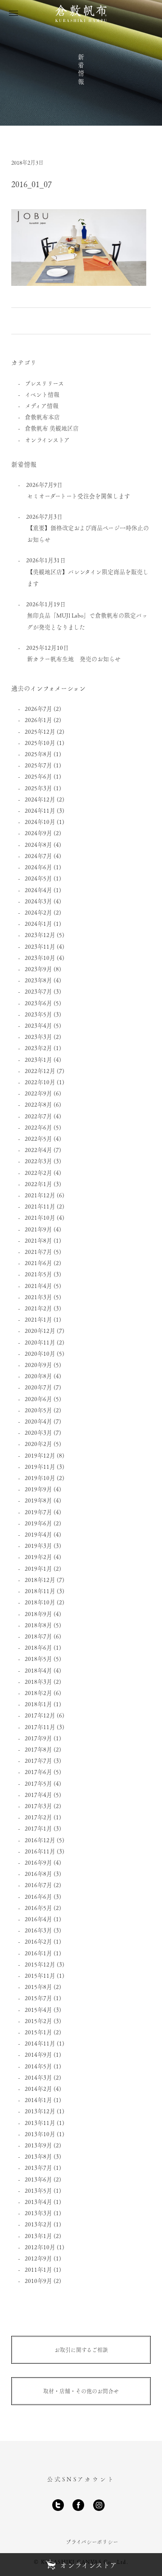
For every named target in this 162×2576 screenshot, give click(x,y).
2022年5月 (38, 1138)
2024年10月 (40, 821)
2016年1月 (38, 1953)
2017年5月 (38, 1783)
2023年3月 (38, 1036)
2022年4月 (38, 1150)
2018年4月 (38, 1670)
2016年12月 (40, 1840)
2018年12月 (40, 1579)
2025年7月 (38, 765)
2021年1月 (38, 1319)
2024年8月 (38, 844)
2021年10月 (40, 1217)
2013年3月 (38, 2213)
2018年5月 (38, 1658)
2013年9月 (38, 2145)
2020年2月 (38, 1444)
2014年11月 (40, 2043)
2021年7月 (38, 1251)
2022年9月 (38, 1093)
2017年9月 (38, 1738)
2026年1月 (38, 720)
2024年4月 (38, 890)
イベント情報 (42, 394)
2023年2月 (38, 1048)
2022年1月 (38, 1184)
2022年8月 (38, 1104)
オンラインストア (47, 440)
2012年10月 (40, 2247)
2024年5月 (38, 878)
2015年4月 (38, 2009)
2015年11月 (40, 1975)
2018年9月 (38, 1614)
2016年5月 (38, 1908)
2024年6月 (38, 867)
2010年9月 (38, 2280)
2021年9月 (38, 1229)
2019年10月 (40, 1478)
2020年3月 (38, 1432)
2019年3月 (38, 1545)
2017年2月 (38, 1817)
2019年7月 (38, 1512)
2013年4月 (38, 2201)
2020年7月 (38, 1387)
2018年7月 (38, 1636)
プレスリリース (44, 383)
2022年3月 (38, 1161)
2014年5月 (38, 2066)
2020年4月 (38, 1421)
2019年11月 (40, 1466)
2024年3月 (38, 901)
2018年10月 (40, 1602)
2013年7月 (38, 2167)
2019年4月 (38, 1534)
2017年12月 (40, 1715)
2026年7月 (38, 708)
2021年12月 (40, 1195)
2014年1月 (38, 2100)
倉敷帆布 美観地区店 (52, 428)
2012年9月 (38, 2258)
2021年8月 (38, 1240)
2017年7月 (38, 1760)
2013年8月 (38, 2156)
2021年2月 (38, 1308)
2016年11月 (40, 1851)
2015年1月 (38, 2032)
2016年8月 (38, 1873)
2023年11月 (40, 946)
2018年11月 (40, 1591)
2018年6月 (38, 1647)
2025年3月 (38, 788)
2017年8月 (38, 1749)
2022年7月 (38, 1116)
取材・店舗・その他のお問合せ (81, 2391)
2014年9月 (38, 2054)
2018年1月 (38, 1704)
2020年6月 (38, 1399)
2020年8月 (38, 1376)
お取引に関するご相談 (81, 2350)
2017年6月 (38, 1772)
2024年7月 (38, 856)
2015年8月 (38, 1987)
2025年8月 (38, 754)
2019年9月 (38, 1489)
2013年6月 (38, 2179)
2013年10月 (40, 2134)
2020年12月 (40, 1330)
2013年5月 (38, 2190)
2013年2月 (38, 2224)
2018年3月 (38, 1681)
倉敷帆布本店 (42, 417)
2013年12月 (40, 2111)
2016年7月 (38, 1885)
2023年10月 (40, 957)
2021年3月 (38, 1297)
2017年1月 (38, 1828)
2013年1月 (38, 2236)
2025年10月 (40, 743)
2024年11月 (40, 810)
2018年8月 (38, 1625)
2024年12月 (40, 799)
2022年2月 (38, 1172)
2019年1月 (38, 1568)
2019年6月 (38, 1523)
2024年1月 (38, 923)
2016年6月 (38, 1896)
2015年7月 (38, 1998)
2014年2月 (38, 2088)
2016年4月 (38, 1919)
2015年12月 (40, 1964)
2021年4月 (38, 1286)
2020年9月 (38, 1365)
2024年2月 (38, 912)
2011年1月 (38, 2269)
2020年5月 (38, 1410)
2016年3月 (38, 1930)
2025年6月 (38, 776)
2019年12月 (40, 1455)
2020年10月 (40, 1353)
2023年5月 (38, 1014)
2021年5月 (38, 1274)
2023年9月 (38, 969)
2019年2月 (38, 1557)
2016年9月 (38, 1862)
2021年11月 (40, 1206)
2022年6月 (38, 1127)
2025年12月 (40, 731)
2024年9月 (38, 833)
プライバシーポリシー (92, 2542)
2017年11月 (40, 1727)
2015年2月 (38, 2021)
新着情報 (81, 70)
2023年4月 (38, 1025)
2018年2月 (38, 1693)
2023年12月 (40, 935)
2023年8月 (38, 980)
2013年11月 (40, 2123)
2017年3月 (38, 1806)
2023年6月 (38, 1003)
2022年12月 (40, 1071)
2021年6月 (38, 1263)
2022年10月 (40, 1082)
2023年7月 (38, 991)
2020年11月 (40, 1342)
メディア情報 (42, 405)
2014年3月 (38, 2077)
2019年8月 (38, 1500)
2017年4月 (38, 1794)
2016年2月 (38, 1941)
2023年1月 (38, 1059)
